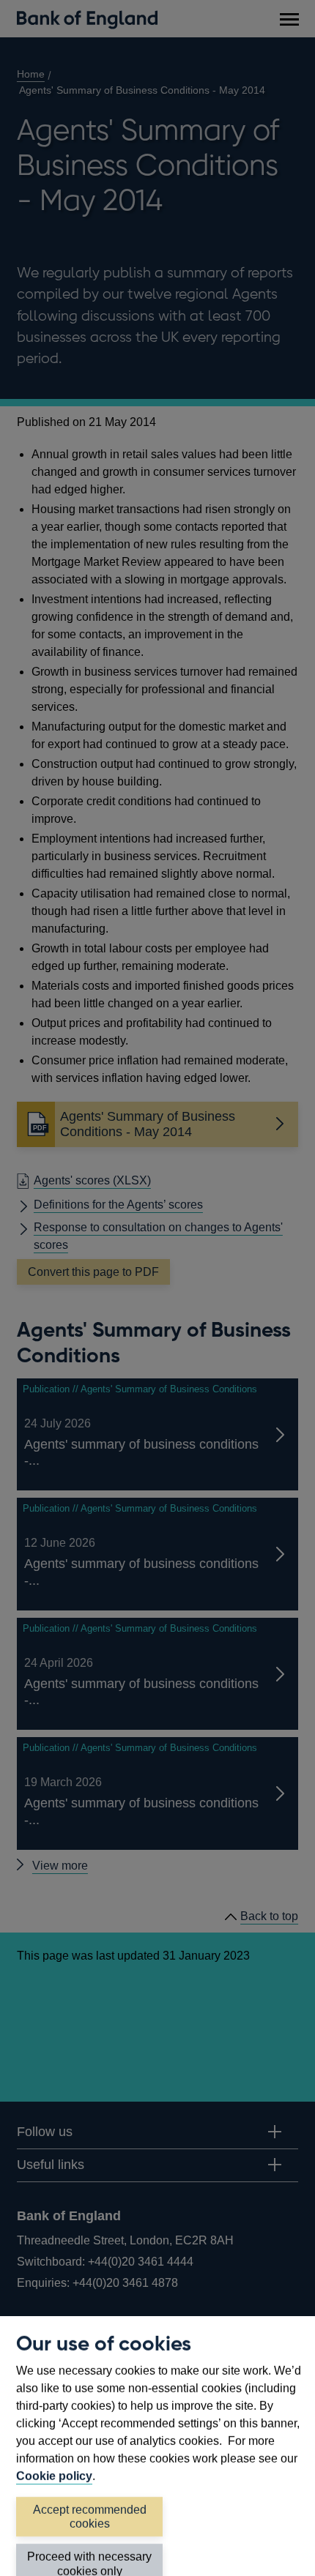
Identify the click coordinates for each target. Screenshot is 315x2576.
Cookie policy (54, 2476)
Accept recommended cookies (90, 2517)
